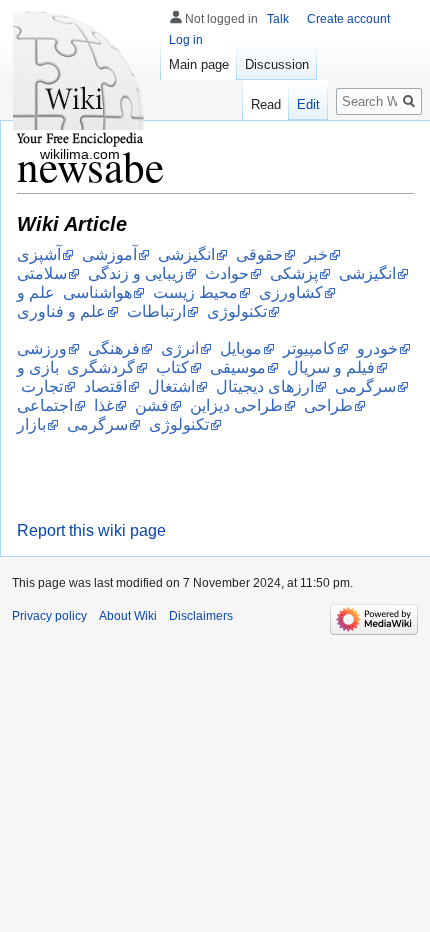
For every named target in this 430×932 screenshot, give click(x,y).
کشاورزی (291, 292)
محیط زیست (195, 292)
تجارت (42, 386)
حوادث (227, 273)
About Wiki (128, 616)
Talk (278, 19)
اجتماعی (45, 405)
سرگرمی (97, 424)
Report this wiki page (91, 530)
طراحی (328, 405)
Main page (199, 64)
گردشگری (101, 367)
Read (266, 104)
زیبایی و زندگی (136, 273)
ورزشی (42, 348)
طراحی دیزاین (236, 405)
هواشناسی (97, 292)
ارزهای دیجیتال (265, 386)
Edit (308, 104)
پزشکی (294, 273)
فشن (152, 405)
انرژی (180, 348)
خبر (316, 254)
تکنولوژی (179, 424)
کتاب (172, 367)
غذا (104, 405)
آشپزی (39, 254)
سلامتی (42, 273)
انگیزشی (186, 254)
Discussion (277, 64)
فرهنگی (114, 348)
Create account (348, 19)
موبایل (241, 348)
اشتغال (171, 386)
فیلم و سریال (331, 367)
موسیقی (238, 367)
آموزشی (109, 254)
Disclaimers (201, 616)
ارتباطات (156, 311)
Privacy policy (49, 616)
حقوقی (259, 254)
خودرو (377, 348)
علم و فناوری (61, 311)
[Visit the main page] (80, 80)
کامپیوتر (309, 348)
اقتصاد (105, 386)
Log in (186, 40)
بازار (31, 424)
